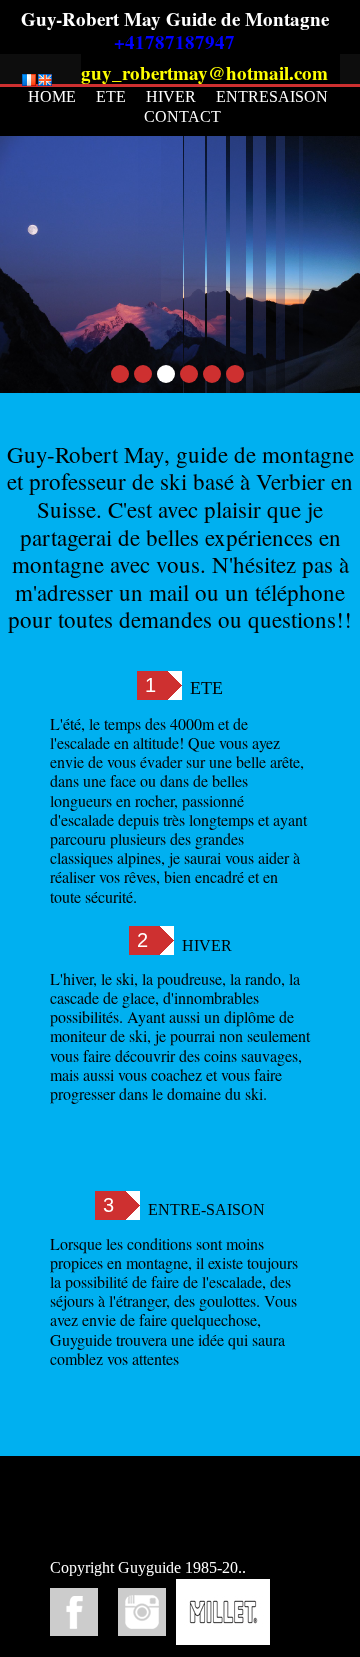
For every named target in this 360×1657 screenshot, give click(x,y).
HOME (52, 96)
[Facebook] (74, 1612)
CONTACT (182, 116)
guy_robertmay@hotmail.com (204, 72)
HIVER (171, 96)
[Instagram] (142, 1612)
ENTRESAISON (272, 96)
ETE (111, 96)
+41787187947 (174, 41)
